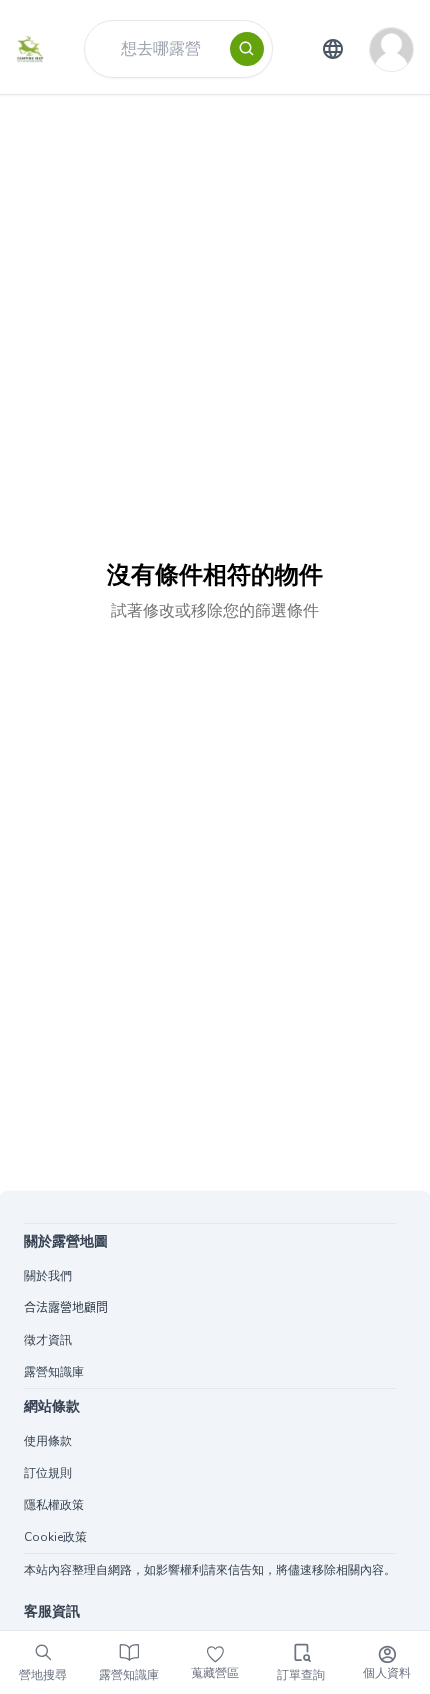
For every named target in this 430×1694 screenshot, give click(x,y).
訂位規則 (48, 1473)
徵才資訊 (48, 1340)
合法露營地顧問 (66, 1308)
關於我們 (48, 1276)
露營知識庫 (54, 1372)
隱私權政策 (54, 1505)
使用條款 (48, 1441)
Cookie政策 (55, 1537)
